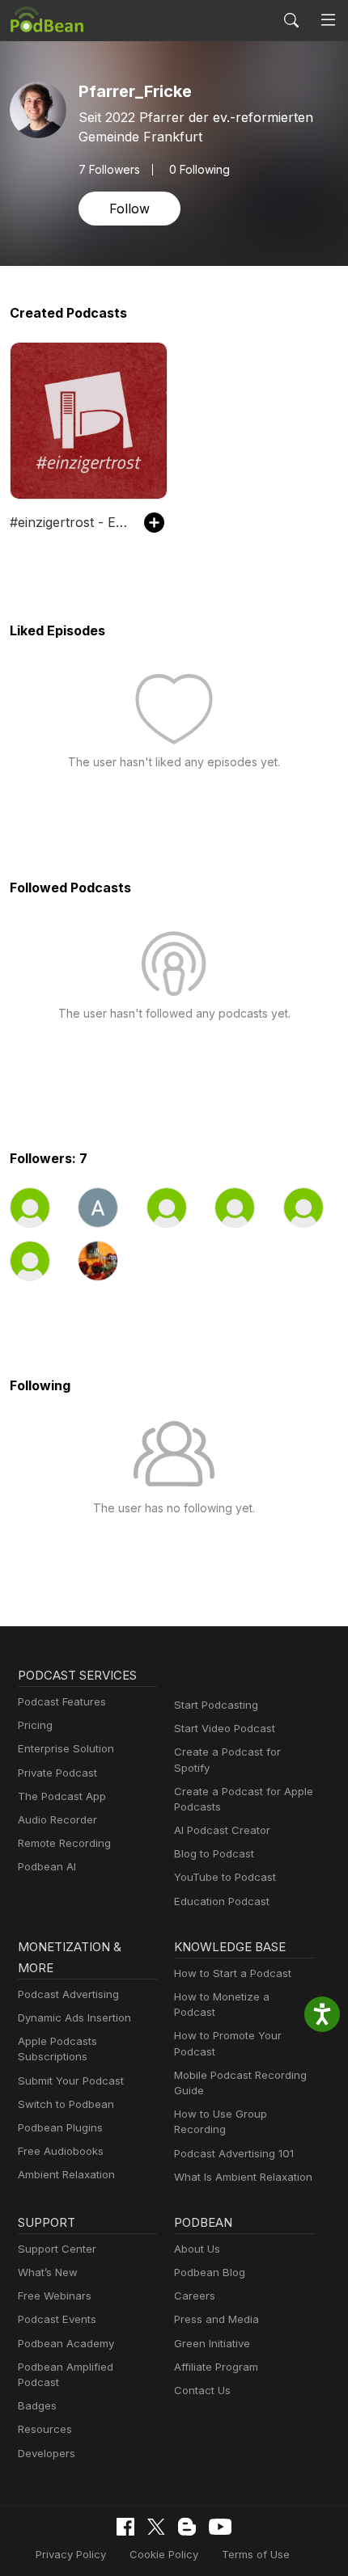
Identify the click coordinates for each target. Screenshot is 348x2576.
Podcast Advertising (68, 1994)
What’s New (48, 2272)
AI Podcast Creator (222, 1830)
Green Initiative (212, 2343)
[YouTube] (220, 2527)
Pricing (35, 1725)
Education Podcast (222, 1901)
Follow (129, 209)
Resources (45, 2429)
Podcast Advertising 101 (234, 2153)
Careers (195, 2296)
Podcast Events (57, 2319)
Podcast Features (62, 1701)
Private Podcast (57, 1773)
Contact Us (202, 2390)
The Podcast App (62, 1796)
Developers (47, 2453)
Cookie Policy (164, 2554)
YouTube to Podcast (225, 1877)
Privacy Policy (71, 2554)
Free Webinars (55, 2296)
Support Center (57, 2249)
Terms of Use (256, 2554)
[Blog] (187, 2527)
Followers (109, 170)
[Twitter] (156, 2527)
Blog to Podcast (214, 1853)
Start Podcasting (216, 1705)
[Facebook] (125, 2527)
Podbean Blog (210, 2272)
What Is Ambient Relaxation (243, 2177)
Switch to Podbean (66, 2104)
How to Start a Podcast (233, 1973)
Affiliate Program (216, 2367)
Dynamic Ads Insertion (74, 2017)
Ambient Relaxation (66, 2174)
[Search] (291, 20)
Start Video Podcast (225, 1728)
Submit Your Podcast (71, 2081)
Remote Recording (64, 1843)
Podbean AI (47, 1866)
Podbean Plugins (60, 2127)
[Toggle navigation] (328, 20)
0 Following (199, 170)
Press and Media (216, 2319)
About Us (197, 2249)
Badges (37, 2405)
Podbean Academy (66, 2343)
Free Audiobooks (61, 2151)
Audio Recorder (57, 1819)
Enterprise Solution (66, 1748)
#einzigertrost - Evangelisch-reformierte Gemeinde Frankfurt (69, 522)
